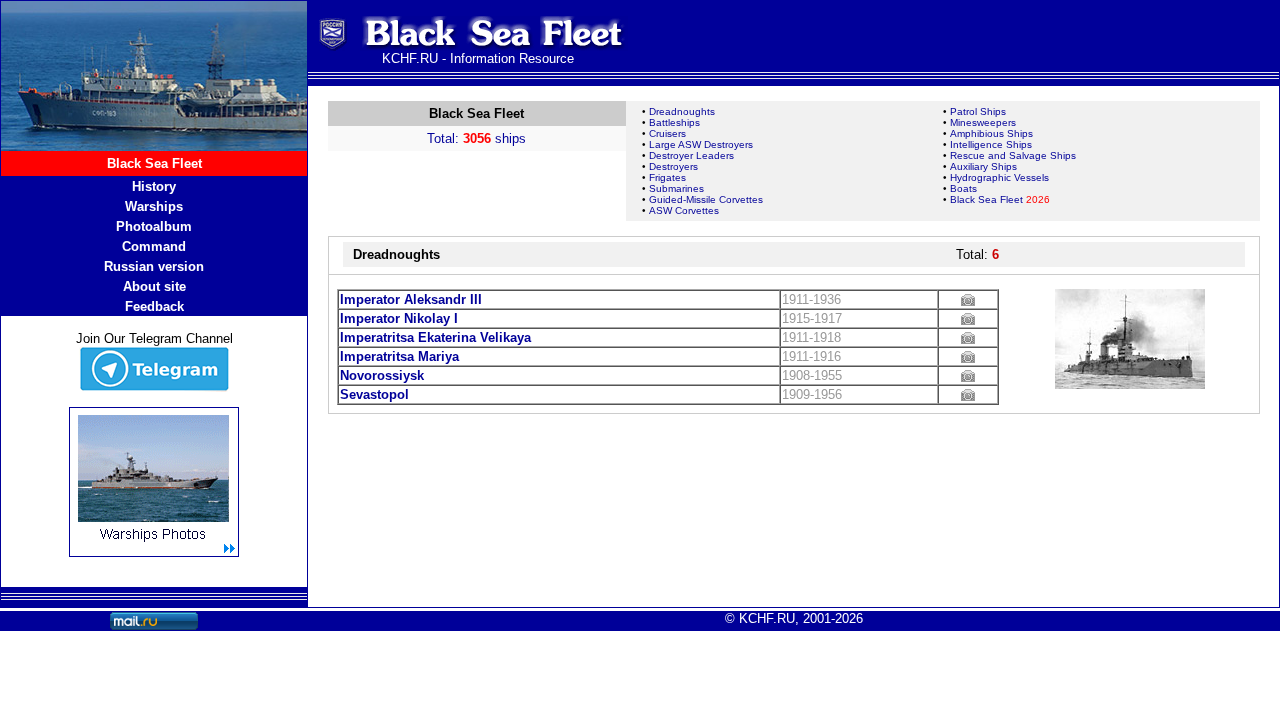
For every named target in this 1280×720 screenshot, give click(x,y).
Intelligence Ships (991, 144)
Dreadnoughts (682, 111)
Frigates (667, 177)
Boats (963, 188)
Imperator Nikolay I (399, 318)
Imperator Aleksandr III (411, 299)
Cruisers (667, 133)
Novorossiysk (382, 375)
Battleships (674, 122)
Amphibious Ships (991, 133)
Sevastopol (374, 394)
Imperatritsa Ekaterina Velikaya (435, 337)
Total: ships (476, 138)
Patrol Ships (978, 111)
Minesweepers (983, 122)
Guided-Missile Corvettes (706, 199)
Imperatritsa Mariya (399, 356)
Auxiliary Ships (983, 166)
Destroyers (673, 166)
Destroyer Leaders (691, 155)
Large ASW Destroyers (701, 144)
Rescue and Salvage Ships (1013, 155)
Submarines (676, 188)
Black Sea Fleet (1000, 199)
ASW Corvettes (684, 210)
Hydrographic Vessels (999, 177)
